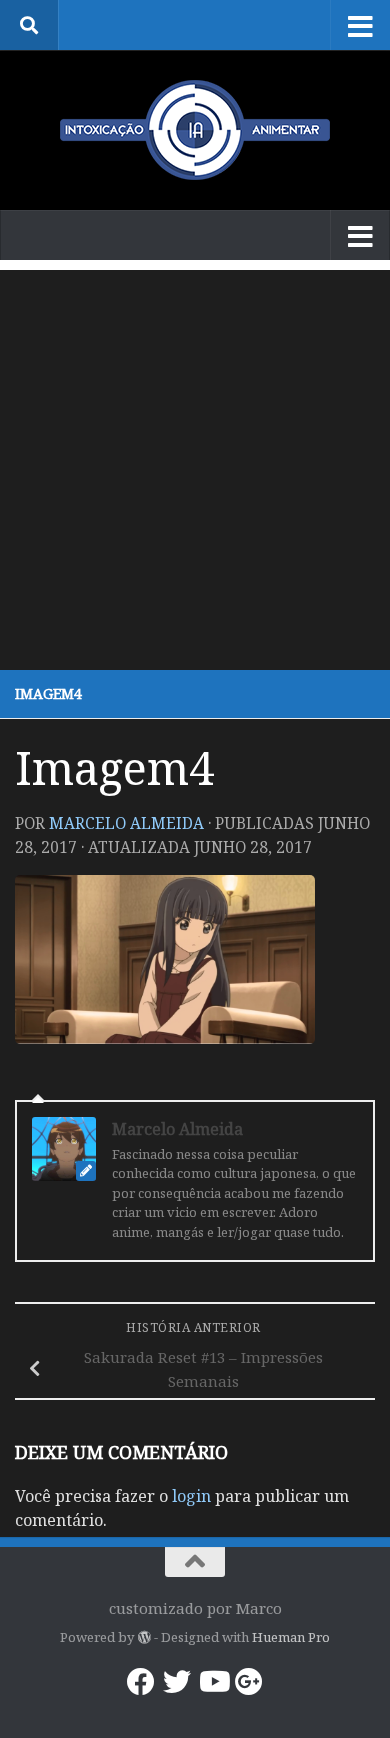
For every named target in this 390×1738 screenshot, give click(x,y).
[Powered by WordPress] (143, 1637)
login (191, 1496)
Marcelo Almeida (126, 823)
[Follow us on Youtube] (213, 1682)
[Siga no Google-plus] (249, 1682)
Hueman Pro (291, 1637)
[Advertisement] (195, 465)
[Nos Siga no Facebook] (141, 1682)
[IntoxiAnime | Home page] (195, 130)
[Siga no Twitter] (177, 1682)
